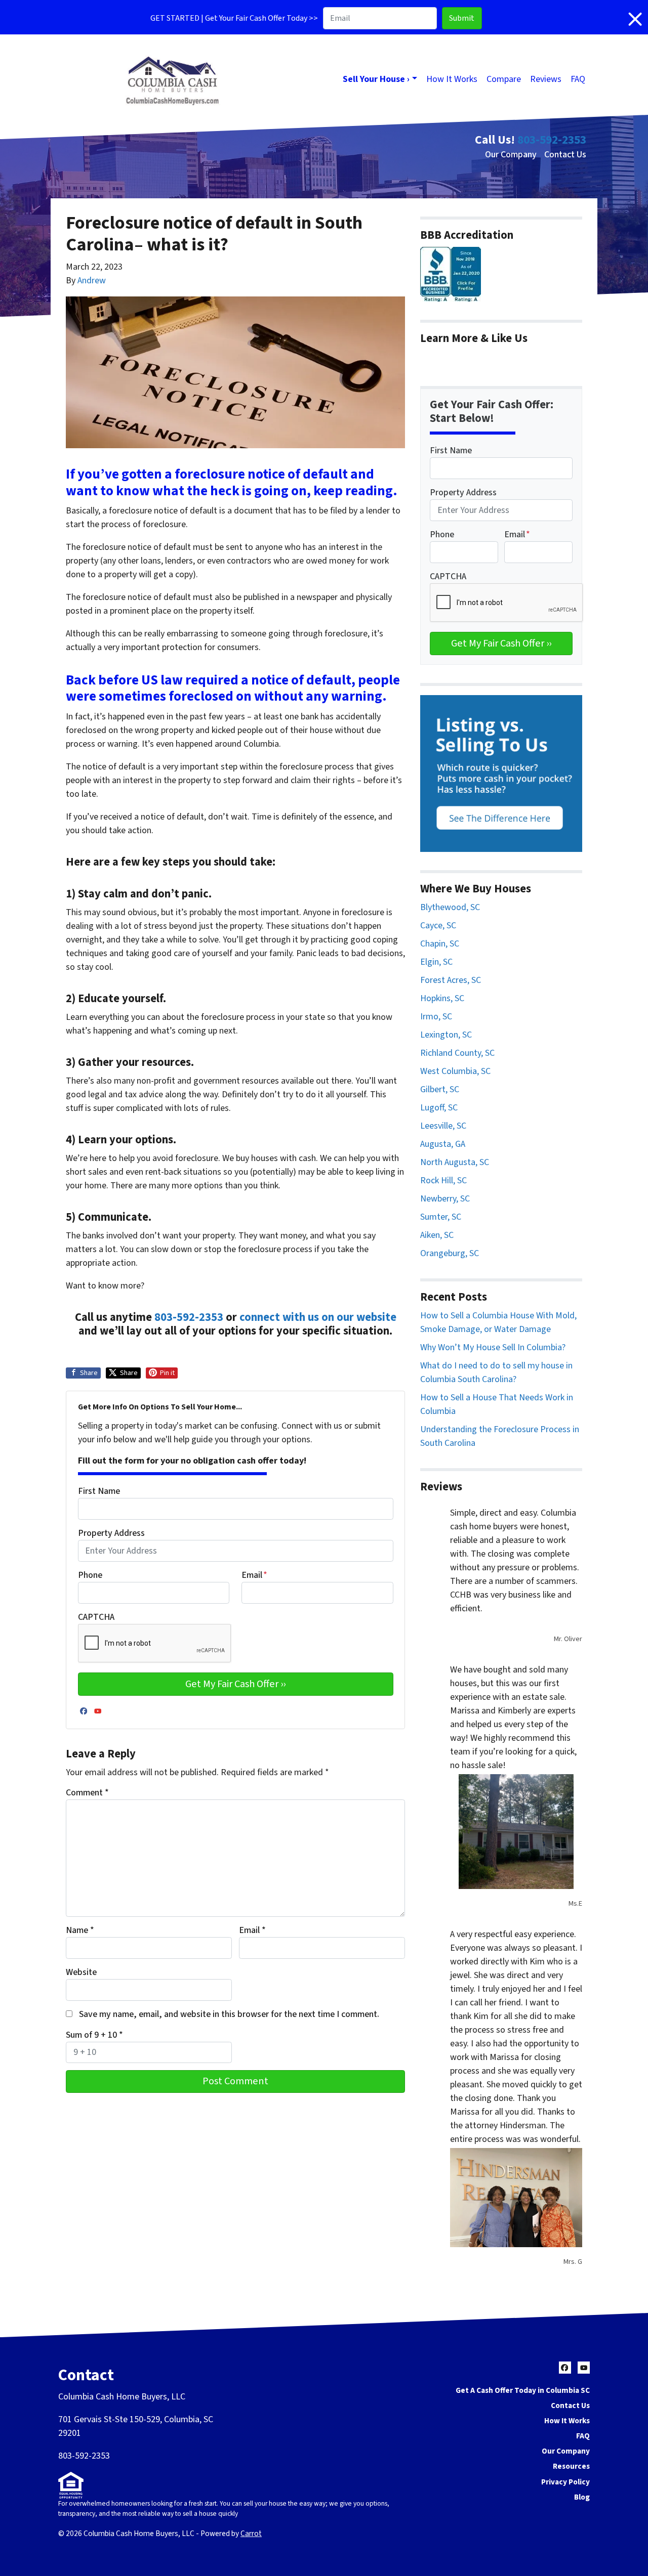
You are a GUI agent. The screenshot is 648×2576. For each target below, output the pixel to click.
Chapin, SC (440, 944)
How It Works (452, 79)
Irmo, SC (436, 1017)
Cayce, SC (438, 926)
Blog (582, 2497)
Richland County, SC (457, 1053)
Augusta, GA (443, 1144)
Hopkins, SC (442, 998)
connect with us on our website (318, 1317)
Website (81, 1972)
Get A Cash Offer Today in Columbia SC (523, 2390)
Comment (87, 1793)
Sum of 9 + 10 (94, 2035)
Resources (571, 2466)
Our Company (511, 155)
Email (254, 1575)
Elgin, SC (436, 962)
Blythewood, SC (450, 907)
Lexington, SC (446, 1035)
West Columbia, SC (455, 1071)
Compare (504, 79)
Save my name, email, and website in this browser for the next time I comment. (229, 2014)
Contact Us (565, 155)
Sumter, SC (441, 1217)
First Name (99, 1491)
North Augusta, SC (455, 1162)
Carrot (251, 2534)
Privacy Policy (565, 2482)
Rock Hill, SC (443, 1180)
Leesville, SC (443, 1126)
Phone (90, 1575)
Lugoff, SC (439, 1108)
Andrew (92, 281)
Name (80, 1930)
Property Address (111, 1533)
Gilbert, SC (440, 1089)
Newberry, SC (445, 1199)
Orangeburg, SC (450, 1253)
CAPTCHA (96, 1617)
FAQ (578, 79)
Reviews (546, 79)
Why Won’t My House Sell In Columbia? (493, 1347)
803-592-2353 (552, 140)
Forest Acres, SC (451, 980)
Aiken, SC (437, 1235)
